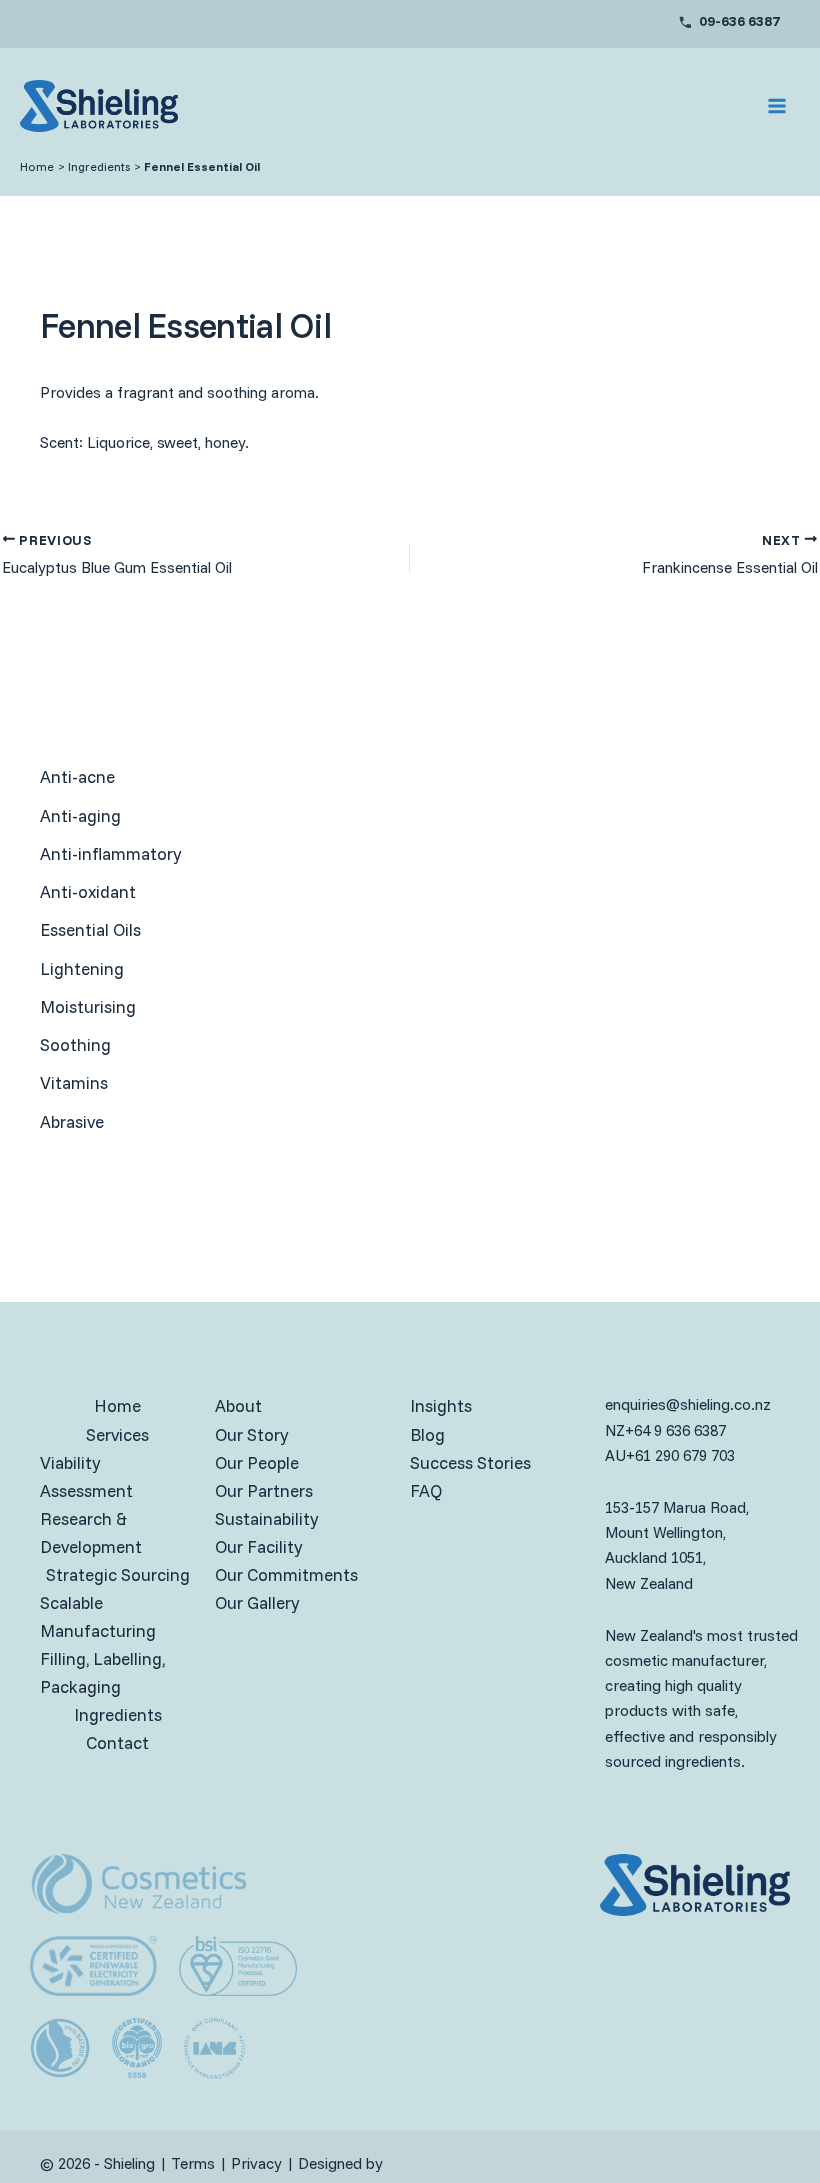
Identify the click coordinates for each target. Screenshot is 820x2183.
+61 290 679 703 (680, 1455)
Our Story (251, 1434)
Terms (193, 2163)
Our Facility (258, 1546)
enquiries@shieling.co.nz (688, 1404)
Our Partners (264, 1490)
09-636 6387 (739, 21)
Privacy (256, 2163)
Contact (117, 1742)
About (238, 1405)
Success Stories (470, 1462)
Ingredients (118, 1714)
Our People (257, 1462)
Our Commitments (286, 1574)
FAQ (426, 1490)
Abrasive (72, 1121)
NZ (615, 1430)
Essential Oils (90, 929)
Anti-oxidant (88, 891)
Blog (427, 1434)
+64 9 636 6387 (675, 1430)
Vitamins (74, 1082)
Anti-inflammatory (110, 853)
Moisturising (88, 1006)
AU (615, 1455)
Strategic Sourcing (118, 1574)
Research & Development (91, 1532)
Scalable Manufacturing (98, 1616)
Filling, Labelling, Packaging (102, 1672)
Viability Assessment (86, 1476)
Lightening (82, 968)
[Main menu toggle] (778, 106)
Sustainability (266, 1518)
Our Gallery (257, 1602)
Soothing (75, 1044)
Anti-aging (80, 815)
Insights (441, 1405)
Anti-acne (77, 776)
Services (117, 1434)
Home (117, 1405)
